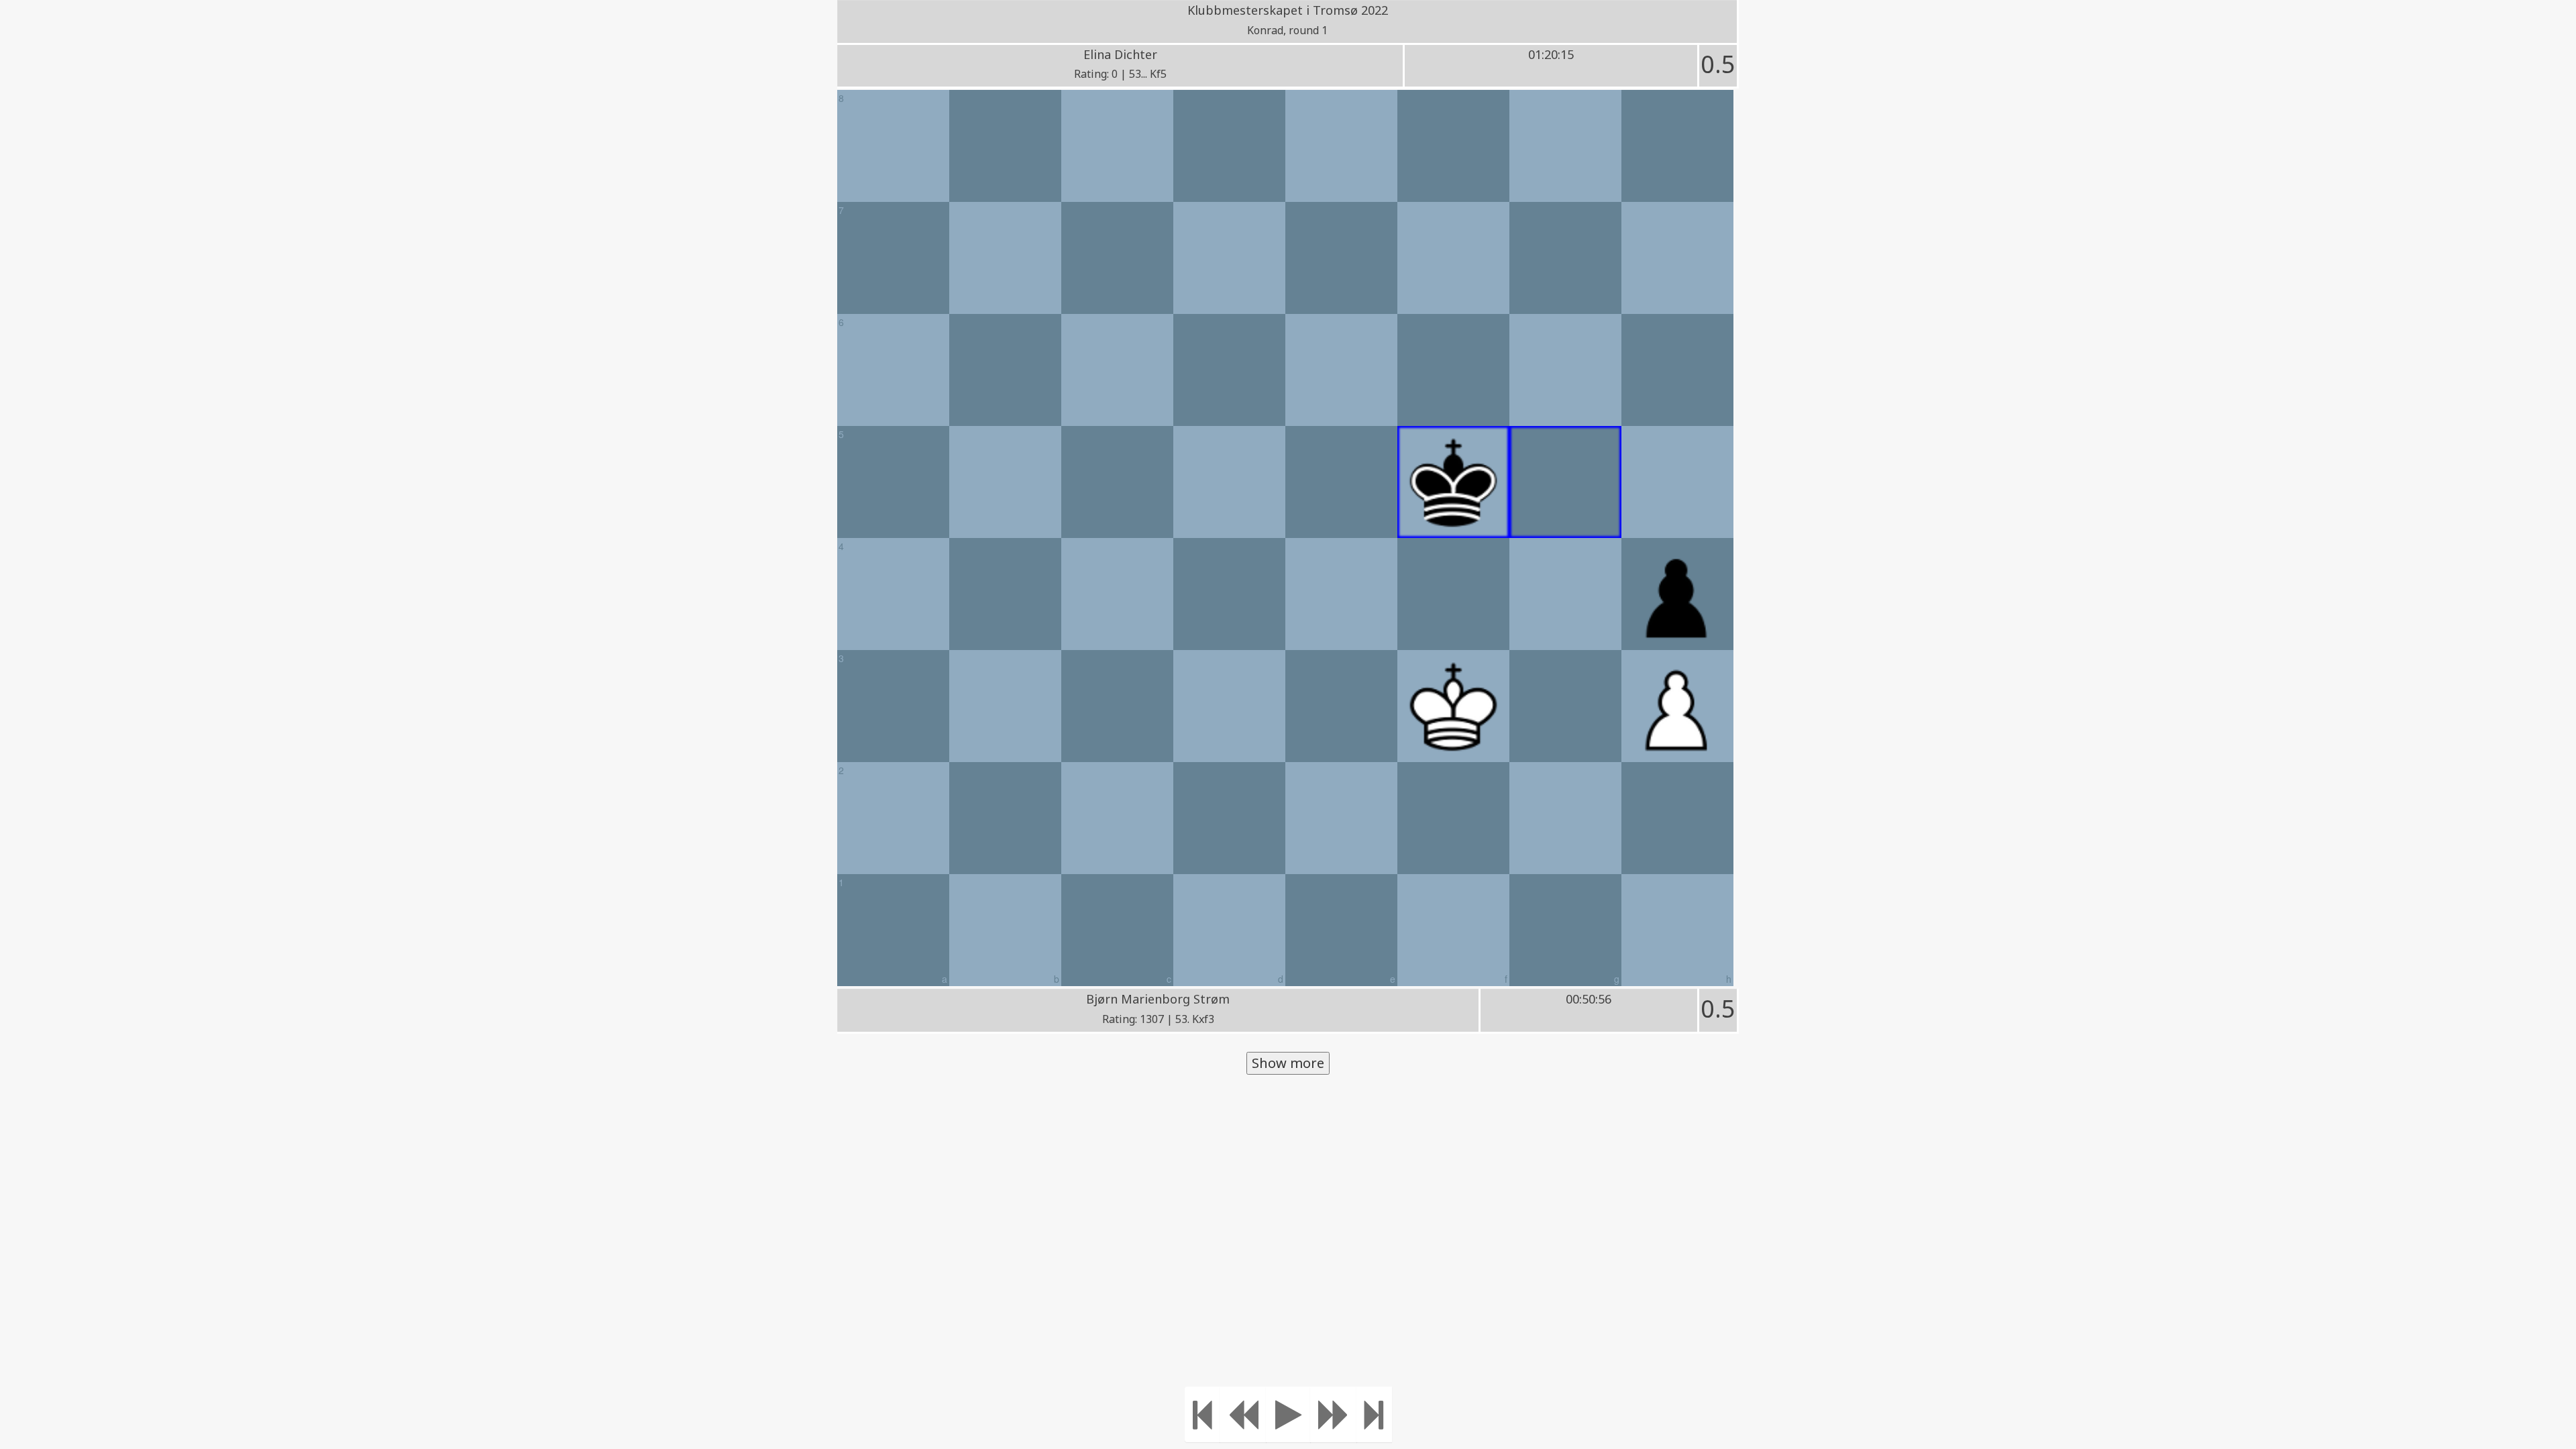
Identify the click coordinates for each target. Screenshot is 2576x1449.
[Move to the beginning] (1202, 1414)
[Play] (1288, 1414)
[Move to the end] (1374, 1414)
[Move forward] (1334, 1414)
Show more (1288, 1063)
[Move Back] (1243, 1414)
